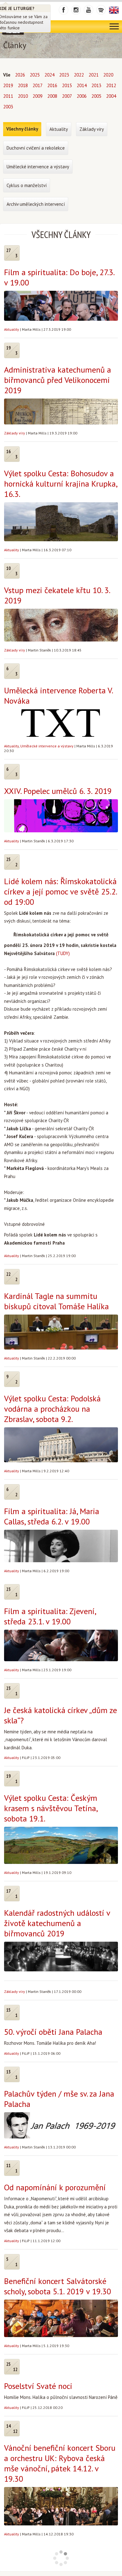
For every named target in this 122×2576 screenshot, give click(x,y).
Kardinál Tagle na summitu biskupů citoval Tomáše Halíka (56, 1301)
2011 (8, 96)
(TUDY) (63, 953)
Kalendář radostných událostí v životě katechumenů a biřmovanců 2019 (57, 1923)
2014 (82, 85)
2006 (82, 96)
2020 (108, 75)
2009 (38, 96)
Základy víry (15, 433)
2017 (38, 85)
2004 (111, 96)
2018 (23, 85)
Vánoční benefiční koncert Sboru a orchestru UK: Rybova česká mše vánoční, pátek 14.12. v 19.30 (60, 2463)
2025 (35, 75)
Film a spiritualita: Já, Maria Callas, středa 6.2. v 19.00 (52, 1516)
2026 (20, 75)
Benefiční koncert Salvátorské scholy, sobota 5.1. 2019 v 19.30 (58, 2286)
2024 (49, 75)
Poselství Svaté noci (38, 2386)
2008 (52, 96)
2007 (67, 96)
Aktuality (12, 329)
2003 (8, 107)
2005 (96, 96)
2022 (79, 75)
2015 (67, 85)
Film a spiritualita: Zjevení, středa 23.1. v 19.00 (50, 1616)
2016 (52, 85)
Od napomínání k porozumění (55, 2187)
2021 (94, 75)
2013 (96, 85)
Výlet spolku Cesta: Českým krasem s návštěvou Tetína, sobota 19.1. (51, 1808)
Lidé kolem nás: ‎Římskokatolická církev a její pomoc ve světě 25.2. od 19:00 (60, 892)
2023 (64, 75)
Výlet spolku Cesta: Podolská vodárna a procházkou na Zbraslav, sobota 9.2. (52, 1409)
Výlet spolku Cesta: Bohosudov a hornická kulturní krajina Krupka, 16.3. (61, 484)
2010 (23, 96)
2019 (8, 85)
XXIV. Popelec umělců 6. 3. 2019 (58, 791)
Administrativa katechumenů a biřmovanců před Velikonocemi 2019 (58, 380)
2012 (111, 85)
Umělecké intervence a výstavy (47, 746)
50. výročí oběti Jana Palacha (53, 2032)
